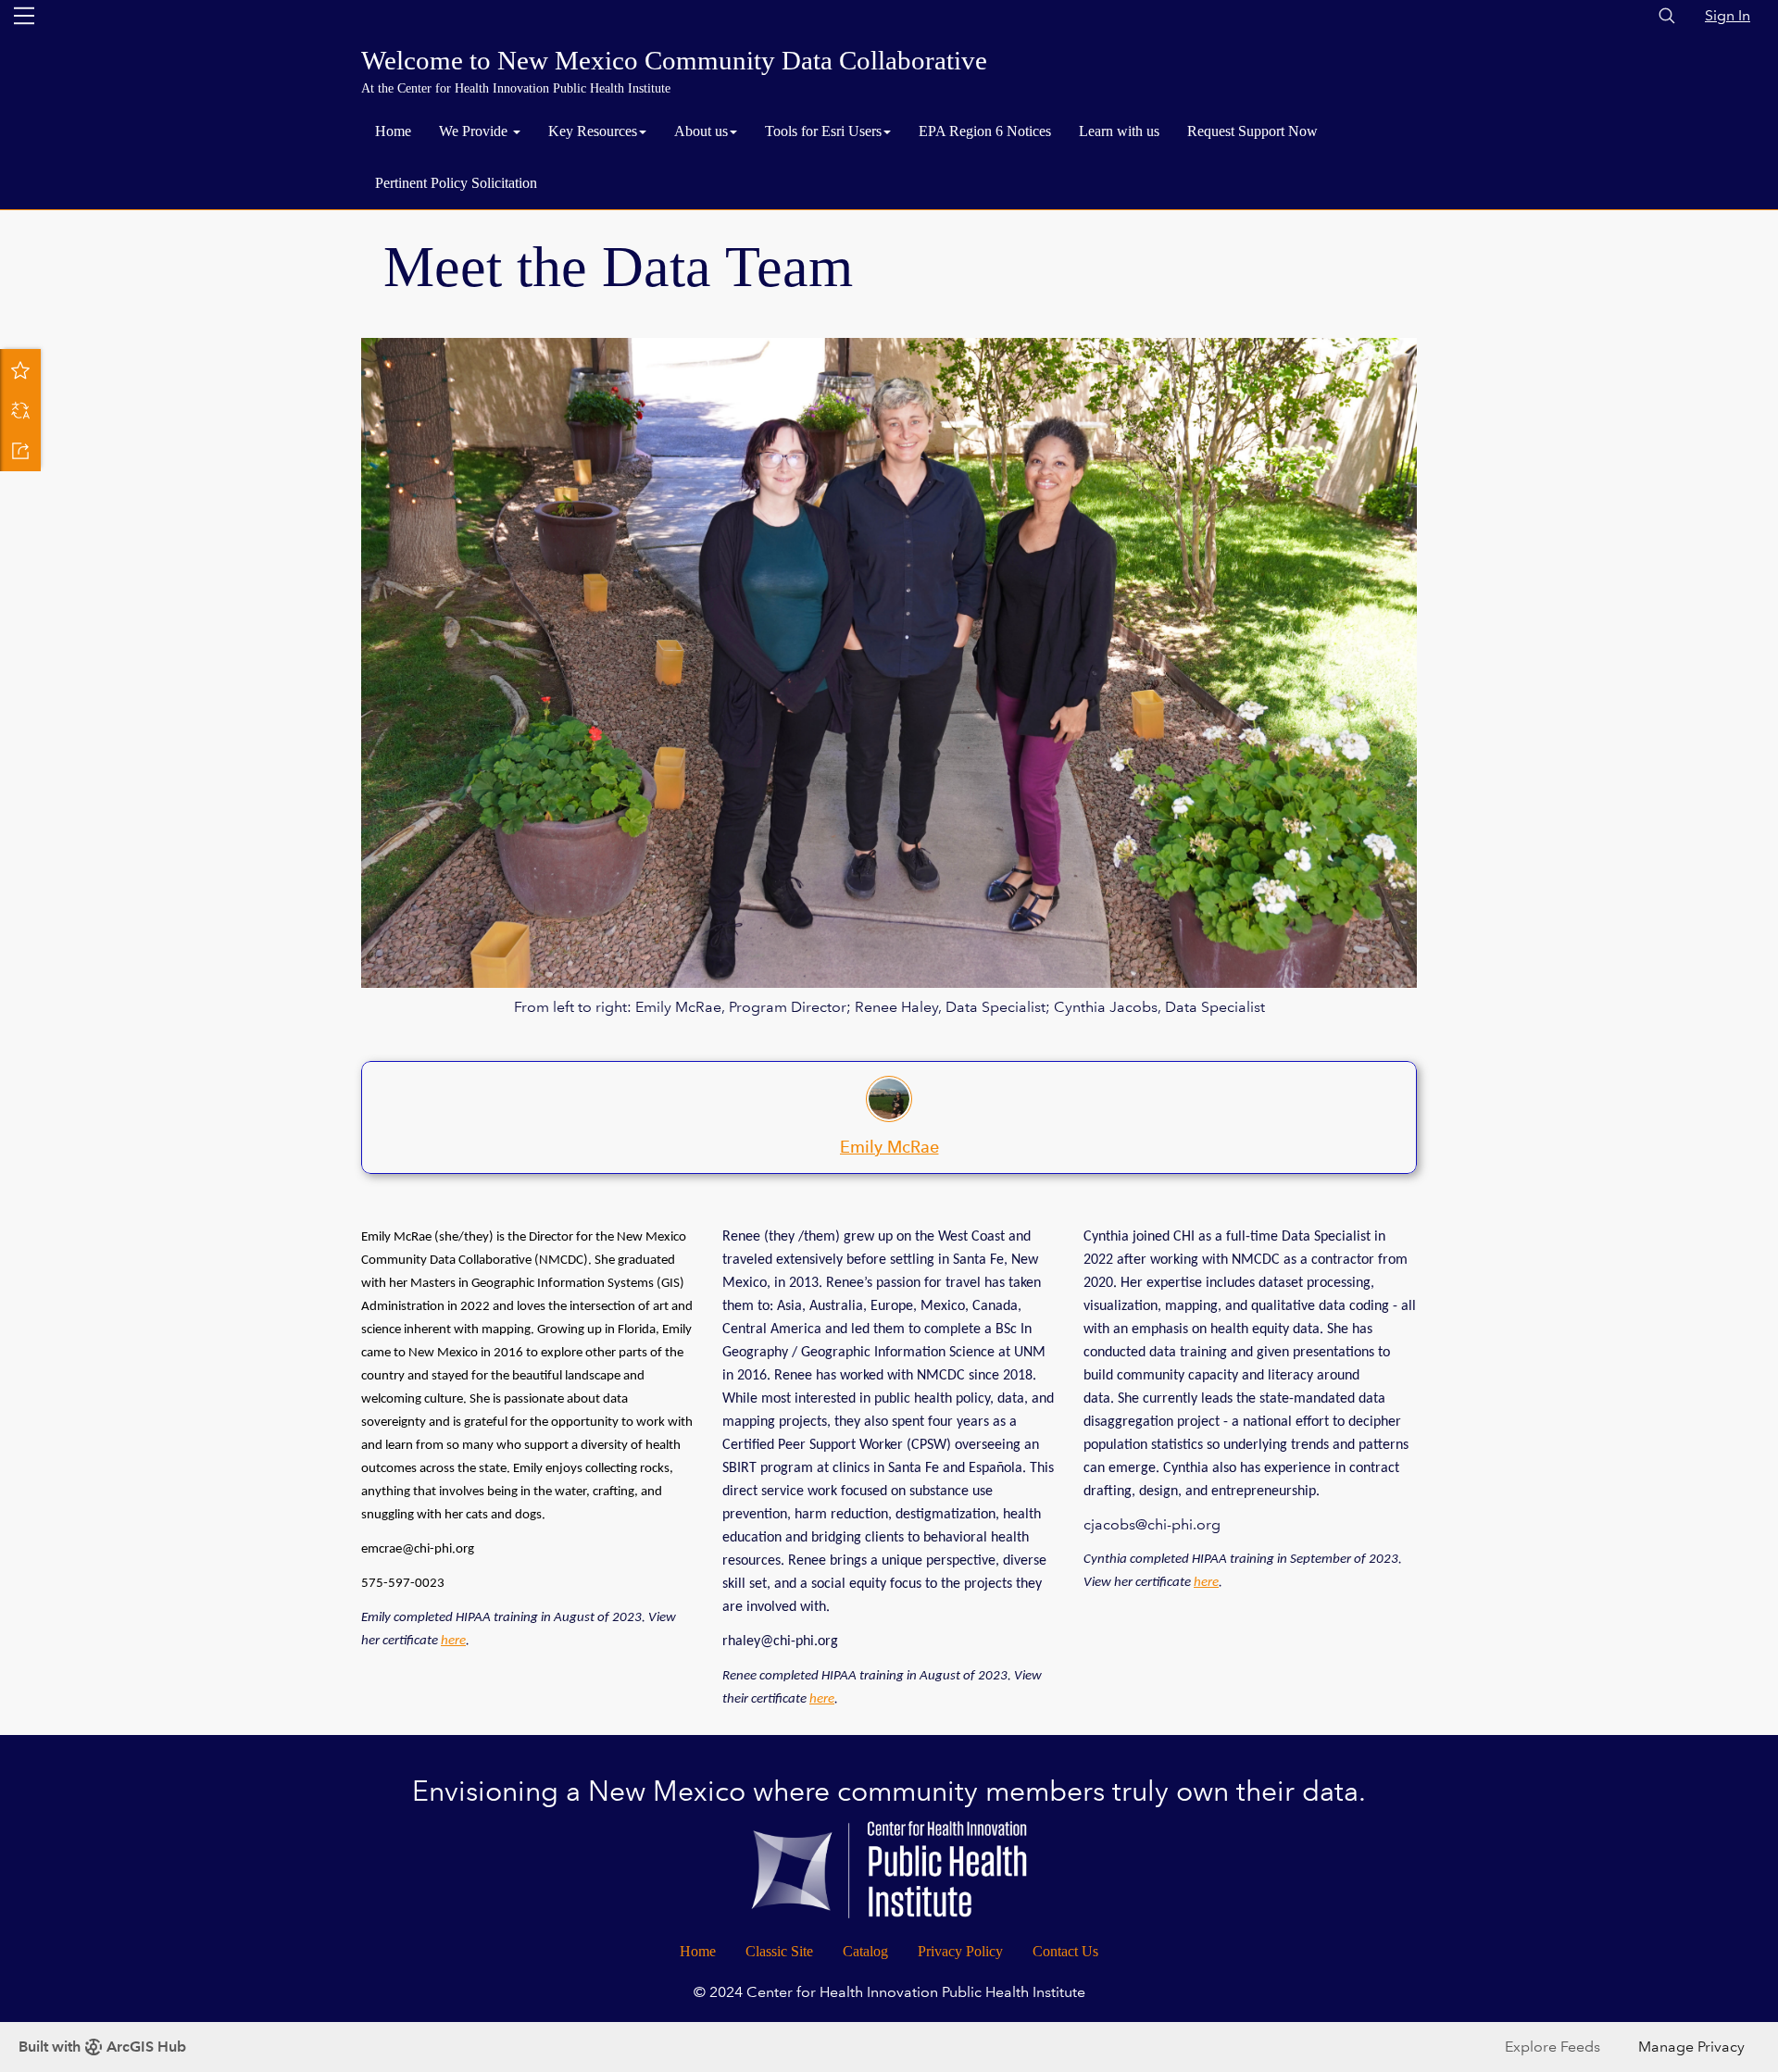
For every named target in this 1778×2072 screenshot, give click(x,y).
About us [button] (701, 131)
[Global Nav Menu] (24, 16)
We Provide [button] (475, 131)
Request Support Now (1252, 131)
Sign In (1728, 15)
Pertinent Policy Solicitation (456, 183)
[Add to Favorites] (20, 369)
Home (393, 131)
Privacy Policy (960, 1951)
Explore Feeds (1553, 2047)
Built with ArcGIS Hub (102, 2047)
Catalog (865, 1951)
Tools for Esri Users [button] (823, 131)
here (453, 1641)
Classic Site (779, 1951)
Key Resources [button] (593, 131)
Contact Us (1065, 1951)
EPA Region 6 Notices (985, 131)
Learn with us (1119, 131)
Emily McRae (889, 1147)
